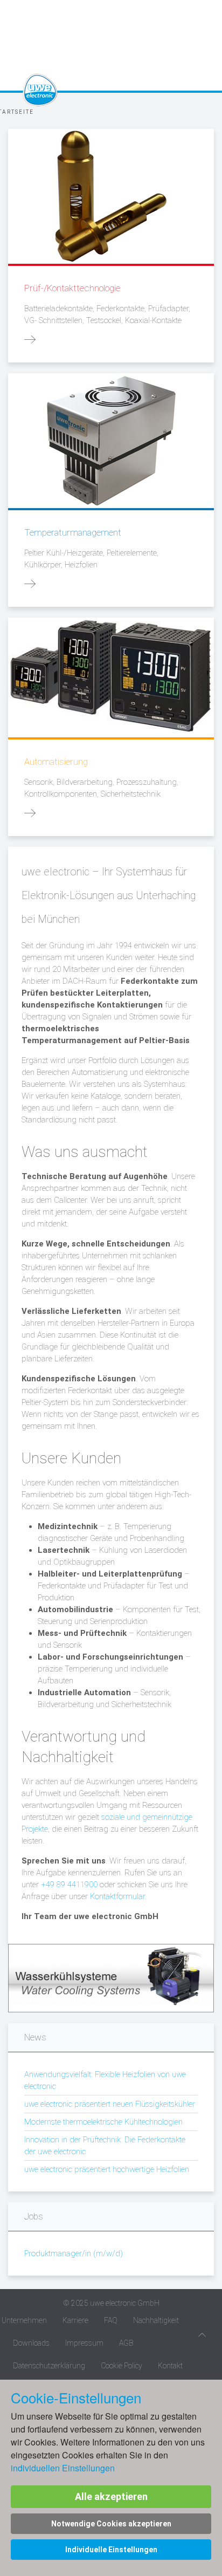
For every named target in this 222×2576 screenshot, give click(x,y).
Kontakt (170, 2366)
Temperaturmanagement (73, 532)
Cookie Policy (122, 2366)
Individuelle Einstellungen (111, 2550)
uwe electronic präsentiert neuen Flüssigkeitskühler (110, 2104)
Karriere (75, 2320)
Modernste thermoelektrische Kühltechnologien (103, 2122)
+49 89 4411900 (69, 1885)
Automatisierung (56, 762)
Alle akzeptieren (111, 2496)
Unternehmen (24, 2320)
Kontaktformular (117, 1896)
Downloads (31, 2343)
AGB (126, 2343)
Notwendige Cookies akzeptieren (111, 2524)
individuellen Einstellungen (63, 2468)
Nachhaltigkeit (156, 2320)
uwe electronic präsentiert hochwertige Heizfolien (107, 2169)
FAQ (111, 2320)
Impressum (84, 2343)
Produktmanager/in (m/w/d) (74, 2253)
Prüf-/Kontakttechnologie (72, 288)
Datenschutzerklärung (49, 2366)
